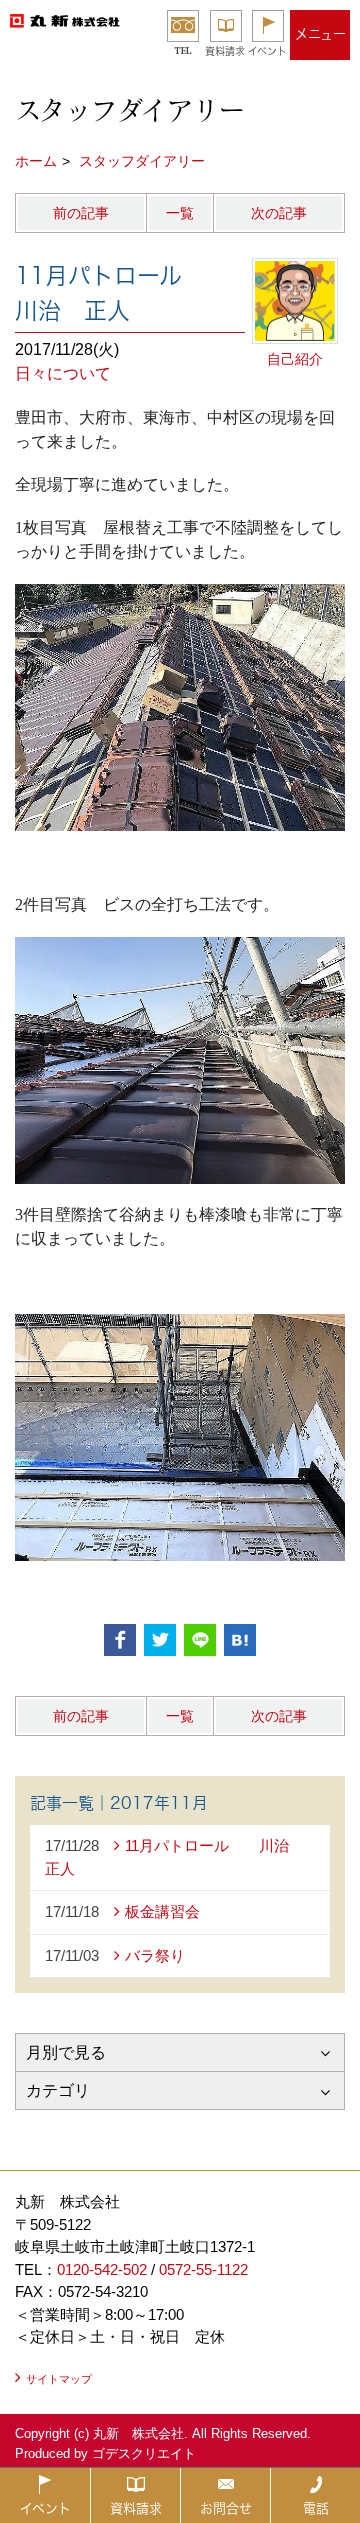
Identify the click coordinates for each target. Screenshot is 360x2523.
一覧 (180, 213)
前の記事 (81, 213)
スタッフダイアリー (142, 161)
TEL (183, 51)
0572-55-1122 (203, 2269)
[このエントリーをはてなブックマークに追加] (240, 1640)
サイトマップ (59, 2379)
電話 (316, 2508)
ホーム (36, 161)
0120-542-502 (102, 2269)
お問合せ (226, 2508)
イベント (267, 51)
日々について (63, 373)
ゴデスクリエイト (144, 2453)
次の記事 (279, 213)
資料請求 (225, 51)
